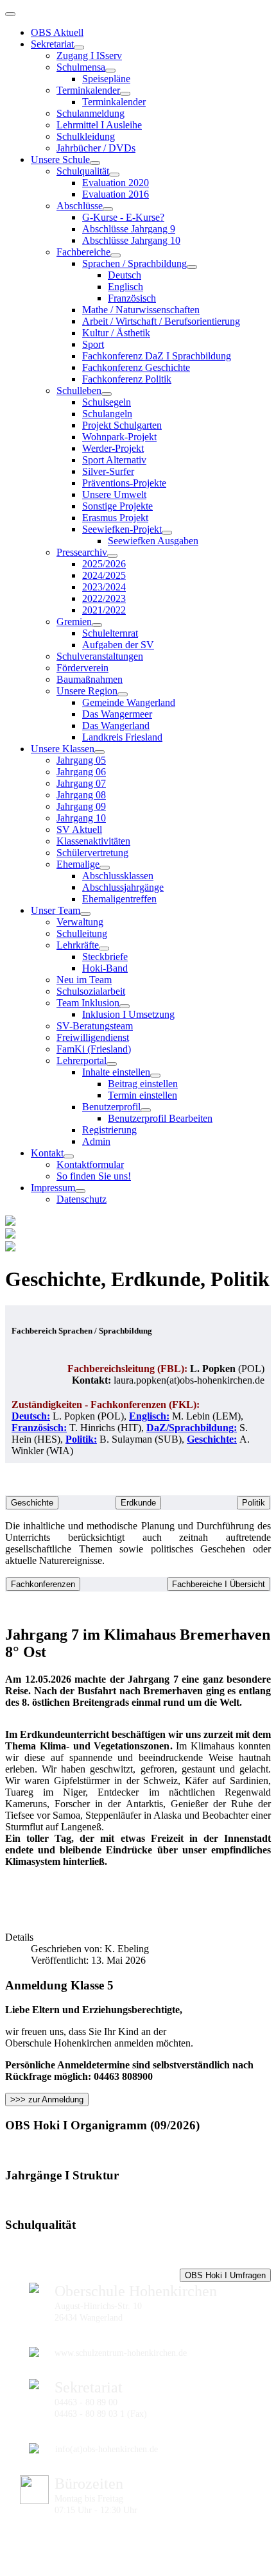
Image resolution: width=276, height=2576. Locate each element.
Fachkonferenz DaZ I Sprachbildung (157, 356)
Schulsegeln (107, 402)
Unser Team (56, 910)
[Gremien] (97, 625)
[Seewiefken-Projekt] (167, 533)
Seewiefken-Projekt (122, 529)
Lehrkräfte (78, 945)
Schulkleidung (86, 136)
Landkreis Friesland (122, 737)
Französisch (132, 298)
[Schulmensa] (110, 71)
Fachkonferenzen (43, 1584)
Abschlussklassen (118, 876)
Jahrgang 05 (81, 760)
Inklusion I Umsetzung (128, 1014)
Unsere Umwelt (114, 494)
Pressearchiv (82, 552)
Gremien (74, 622)
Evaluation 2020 (116, 183)
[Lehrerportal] (112, 1064)
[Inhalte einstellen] (155, 1076)
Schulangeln (107, 414)
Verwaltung (80, 922)
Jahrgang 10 (81, 818)
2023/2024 (104, 587)
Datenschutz (82, 1199)
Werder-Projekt (113, 448)
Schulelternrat (110, 633)
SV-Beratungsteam (95, 1026)
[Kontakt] (69, 1156)
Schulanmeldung (91, 113)
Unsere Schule (60, 159)
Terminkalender (88, 90)
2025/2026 (104, 564)
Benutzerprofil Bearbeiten (160, 1118)
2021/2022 (104, 610)
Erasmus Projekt (115, 518)
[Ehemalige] (105, 868)
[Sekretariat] (79, 47)
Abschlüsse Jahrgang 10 (131, 240)
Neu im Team (84, 980)
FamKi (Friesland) (94, 1049)
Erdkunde (138, 1503)
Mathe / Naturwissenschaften (141, 310)
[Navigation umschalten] (10, 14)
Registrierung (109, 1130)
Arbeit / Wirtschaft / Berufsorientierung (161, 321)
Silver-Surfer (108, 471)
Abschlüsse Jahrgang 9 (129, 229)
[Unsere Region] (123, 694)
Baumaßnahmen (90, 679)
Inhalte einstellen (116, 1072)
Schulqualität (83, 171)
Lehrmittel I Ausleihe (99, 125)
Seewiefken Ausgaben (153, 541)
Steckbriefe (105, 957)
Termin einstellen (142, 1095)
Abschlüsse (80, 206)
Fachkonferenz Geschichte (136, 367)
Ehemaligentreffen (119, 899)
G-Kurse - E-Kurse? (123, 217)
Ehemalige (78, 864)
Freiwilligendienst (93, 1037)
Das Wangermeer (117, 714)
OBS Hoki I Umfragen (225, 2275)
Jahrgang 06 (81, 772)
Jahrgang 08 (81, 795)
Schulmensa (81, 67)
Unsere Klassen (63, 749)
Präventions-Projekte (124, 483)
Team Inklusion (88, 1003)
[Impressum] (80, 1191)
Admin (96, 1141)
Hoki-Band (105, 968)
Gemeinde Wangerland (129, 702)
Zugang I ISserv (89, 56)
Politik (254, 1503)
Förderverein (82, 668)
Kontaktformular (90, 1164)
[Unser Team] (85, 914)
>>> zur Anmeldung (47, 2099)
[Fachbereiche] (116, 255)
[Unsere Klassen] (99, 752)
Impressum (53, 1188)
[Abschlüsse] (108, 209)
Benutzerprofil (111, 1107)
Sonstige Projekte (117, 506)
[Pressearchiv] (112, 556)
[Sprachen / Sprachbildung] (192, 267)
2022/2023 (104, 598)
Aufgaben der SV (118, 645)
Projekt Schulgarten (122, 425)
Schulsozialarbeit (91, 991)
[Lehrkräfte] (104, 949)
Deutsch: (31, 1416)
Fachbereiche (83, 252)
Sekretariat (52, 44)
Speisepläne (106, 79)
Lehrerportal (82, 1060)
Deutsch (125, 275)
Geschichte (32, 1503)
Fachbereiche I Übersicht (219, 1584)
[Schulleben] (107, 394)
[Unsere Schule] (95, 163)
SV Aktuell (79, 829)
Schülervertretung (92, 853)
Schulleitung (82, 933)
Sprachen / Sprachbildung (134, 263)
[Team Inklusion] (125, 1006)
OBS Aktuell (57, 32)
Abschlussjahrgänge (123, 887)
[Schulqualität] (114, 175)
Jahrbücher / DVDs (96, 148)
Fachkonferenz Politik (127, 379)
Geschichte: (212, 1439)
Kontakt (47, 1153)
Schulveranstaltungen (100, 656)
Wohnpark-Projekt (119, 437)
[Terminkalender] (125, 94)
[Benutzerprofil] (146, 1110)
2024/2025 (104, 575)
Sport (93, 344)
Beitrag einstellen (143, 1084)
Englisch (125, 287)
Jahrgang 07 (81, 783)
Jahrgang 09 (81, 806)
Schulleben (79, 391)
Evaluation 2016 (116, 194)
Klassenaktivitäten (93, 841)
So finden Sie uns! (94, 1176)
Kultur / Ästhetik (116, 333)
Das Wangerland (116, 726)
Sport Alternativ (114, 460)
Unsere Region (87, 691)
